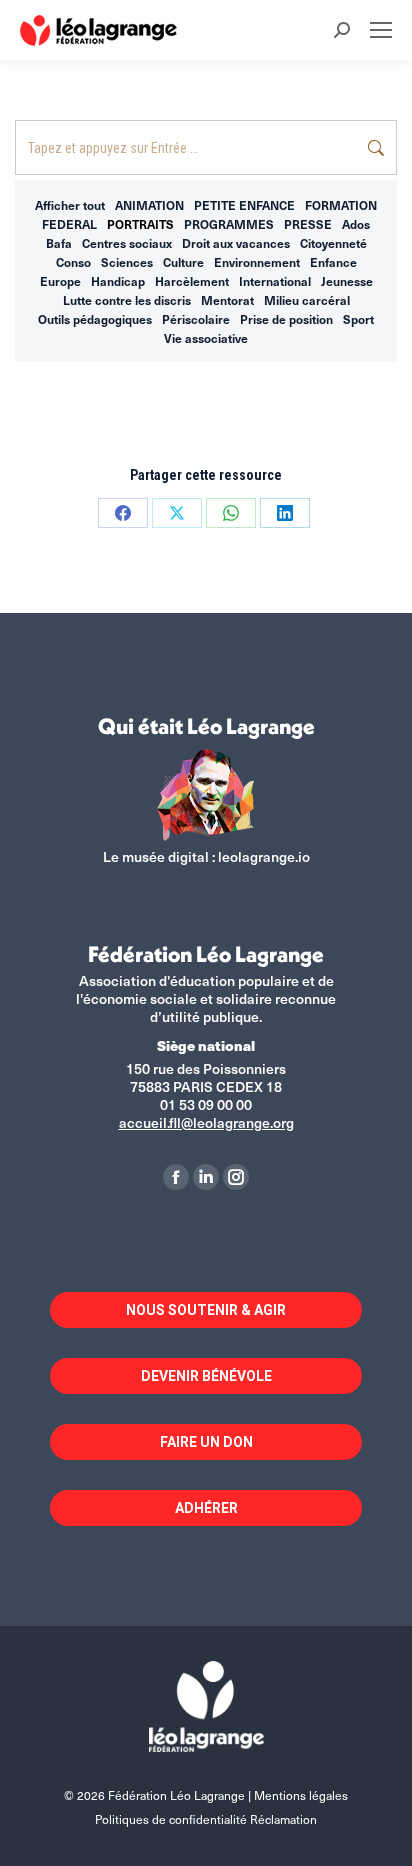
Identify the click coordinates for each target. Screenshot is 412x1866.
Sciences (127, 262)
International (275, 281)
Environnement (257, 262)
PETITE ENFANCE (244, 205)
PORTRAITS (140, 224)
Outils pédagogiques (95, 319)
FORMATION (341, 205)
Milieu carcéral (307, 300)
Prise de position (286, 319)
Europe (60, 281)
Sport (358, 319)
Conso (73, 262)
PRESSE (308, 224)
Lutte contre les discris (127, 300)
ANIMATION (149, 205)
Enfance (333, 262)
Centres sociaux (127, 243)
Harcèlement (192, 281)
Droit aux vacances (236, 243)
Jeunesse (347, 281)
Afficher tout (70, 205)
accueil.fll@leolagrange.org (206, 1122)
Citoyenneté (333, 243)
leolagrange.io (264, 856)
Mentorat (227, 300)
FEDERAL (69, 224)
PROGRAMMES (229, 224)
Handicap (118, 281)
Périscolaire (196, 319)
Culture (183, 262)
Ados (356, 224)
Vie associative (206, 338)
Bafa (59, 243)
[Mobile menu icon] (381, 30)
